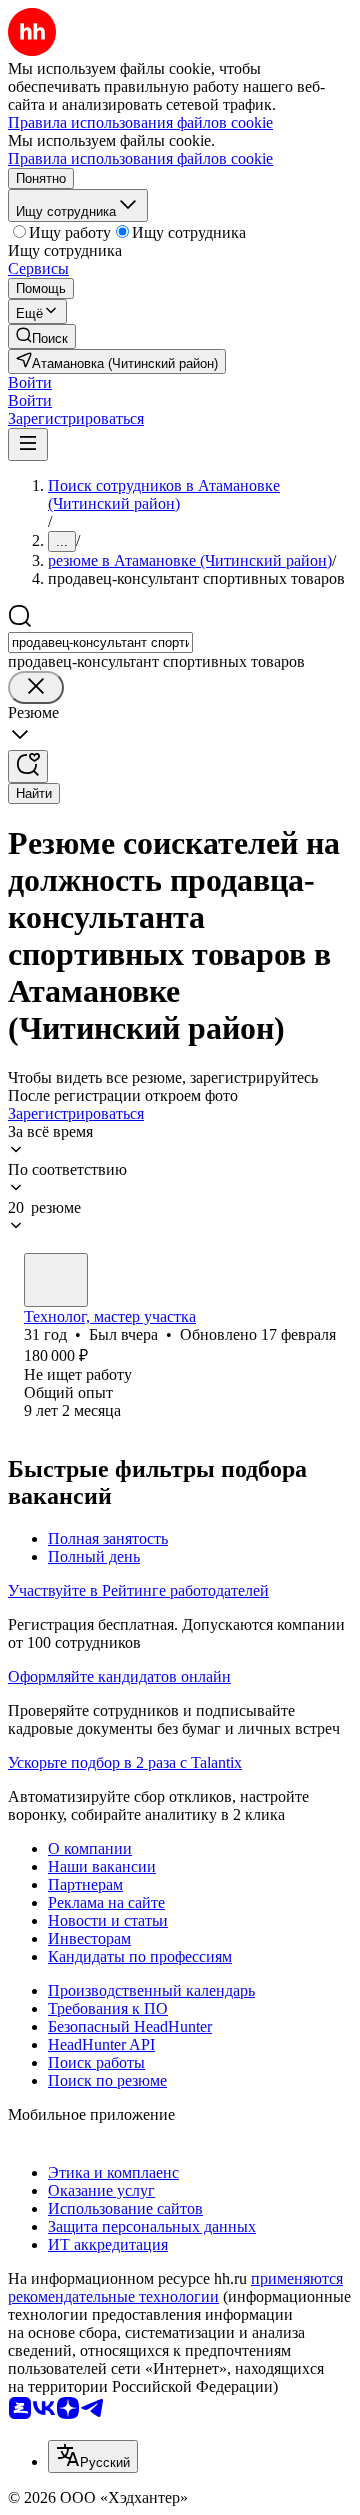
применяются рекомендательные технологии (175, 2287)
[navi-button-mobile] (28, 444)
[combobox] (100, 642)
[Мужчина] (56, 1280)
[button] (30, 382)
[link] (42, 336)
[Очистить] (36, 687)
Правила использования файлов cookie (140, 158)
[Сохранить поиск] (28, 766)
